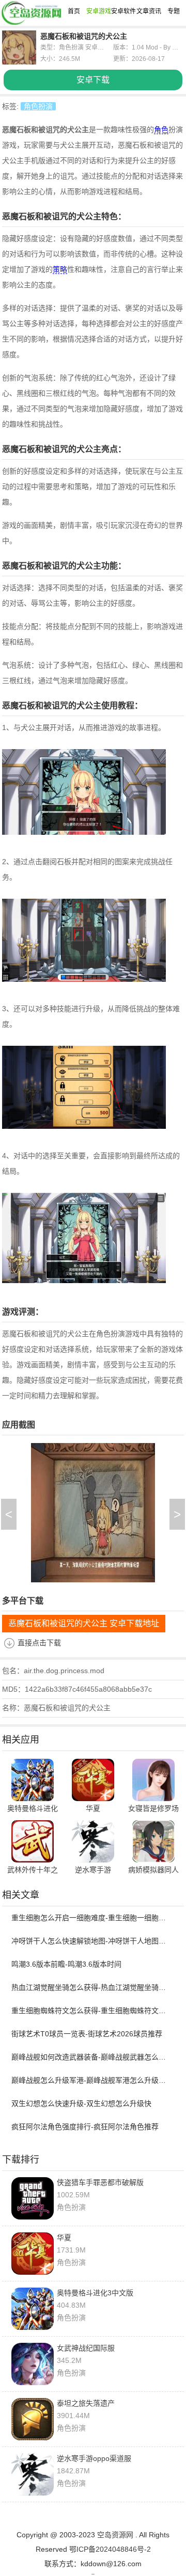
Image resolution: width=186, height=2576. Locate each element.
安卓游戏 (99, 11)
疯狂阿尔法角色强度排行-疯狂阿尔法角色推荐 (85, 2127)
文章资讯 (149, 11)
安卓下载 (93, 80)
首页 (74, 11)
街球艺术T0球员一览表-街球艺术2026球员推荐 (87, 2034)
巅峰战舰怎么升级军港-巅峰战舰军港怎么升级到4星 (89, 2080)
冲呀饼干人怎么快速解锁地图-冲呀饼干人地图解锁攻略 (89, 1941)
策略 (60, 269)
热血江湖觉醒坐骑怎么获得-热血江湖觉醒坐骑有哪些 (89, 1987)
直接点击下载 (39, 1643)
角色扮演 (38, 106)
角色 (161, 129)
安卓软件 (123, 11)
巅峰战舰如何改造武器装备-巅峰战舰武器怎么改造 (89, 2057)
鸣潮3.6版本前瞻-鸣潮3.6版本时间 (66, 1964)
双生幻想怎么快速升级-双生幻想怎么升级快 (81, 2103)
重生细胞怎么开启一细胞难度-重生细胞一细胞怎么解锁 (89, 1918)
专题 (174, 11)
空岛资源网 (115, 2535)
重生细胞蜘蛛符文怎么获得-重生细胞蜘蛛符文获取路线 (89, 2011)
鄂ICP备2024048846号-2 (110, 2549)
